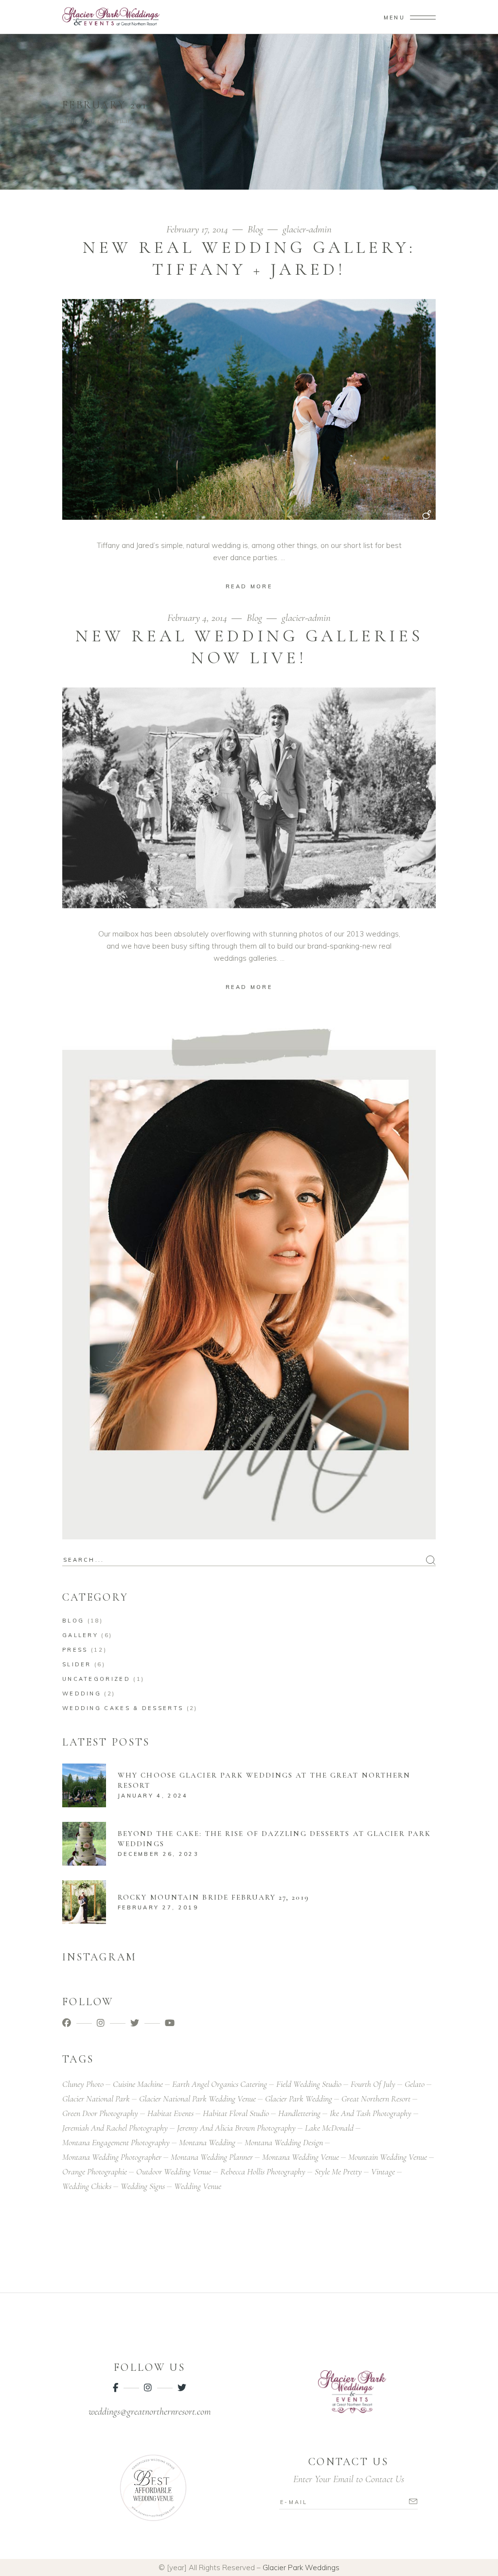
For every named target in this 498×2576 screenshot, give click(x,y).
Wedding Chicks (87, 2186)
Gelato (415, 2084)
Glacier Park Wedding (299, 2099)
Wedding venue (198, 2186)
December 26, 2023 (158, 1854)
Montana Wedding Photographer (112, 2157)
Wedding (82, 1694)
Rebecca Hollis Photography (263, 2171)
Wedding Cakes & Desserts (123, 1708)
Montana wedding (207, 2142)
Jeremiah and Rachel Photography (115, 2128)
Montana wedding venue (301, 2157)
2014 (93, 120)
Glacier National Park (96, 2099)
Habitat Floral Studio (236, 2113)
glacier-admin (307, 229)
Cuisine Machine (138, 2084)
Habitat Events (170, 2113)
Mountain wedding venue (388, 2157)
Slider (77, 1664)
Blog (255, 229)
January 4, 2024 (153, 1796)
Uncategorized (96, 1679)
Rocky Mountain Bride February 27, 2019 (213, 1897)
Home (71, 120)
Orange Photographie (95, 2171)
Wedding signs (143, 2186)
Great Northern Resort (376, 2099)
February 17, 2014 (198, 229)
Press (75, 1650)
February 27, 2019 (158, 1907)
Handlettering (299, 2113)
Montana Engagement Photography (116, 2142)
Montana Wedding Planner (212, 2157)
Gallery (80, 1635)
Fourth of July (373, 2084)
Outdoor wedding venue (174, 2171)
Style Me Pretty (338, 2171)
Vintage (383, 2171)
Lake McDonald (329, 2128)
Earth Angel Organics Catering (220, 2084)
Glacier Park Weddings (301, 2567)
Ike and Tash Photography (371, 2113)
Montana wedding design (284, 2142)
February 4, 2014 (198, 618)
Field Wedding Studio (309, 2084)
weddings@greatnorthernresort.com (150, 2412)
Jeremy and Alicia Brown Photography (236, 2128)
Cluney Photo (83, 2084)
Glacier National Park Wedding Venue (197, 2099)
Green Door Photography (100, 2113)
